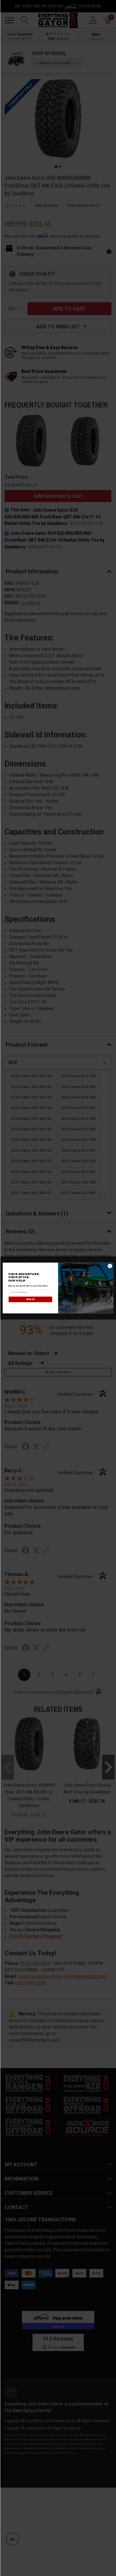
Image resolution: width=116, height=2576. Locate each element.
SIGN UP (30, 1299)
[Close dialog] (110, 1266)
